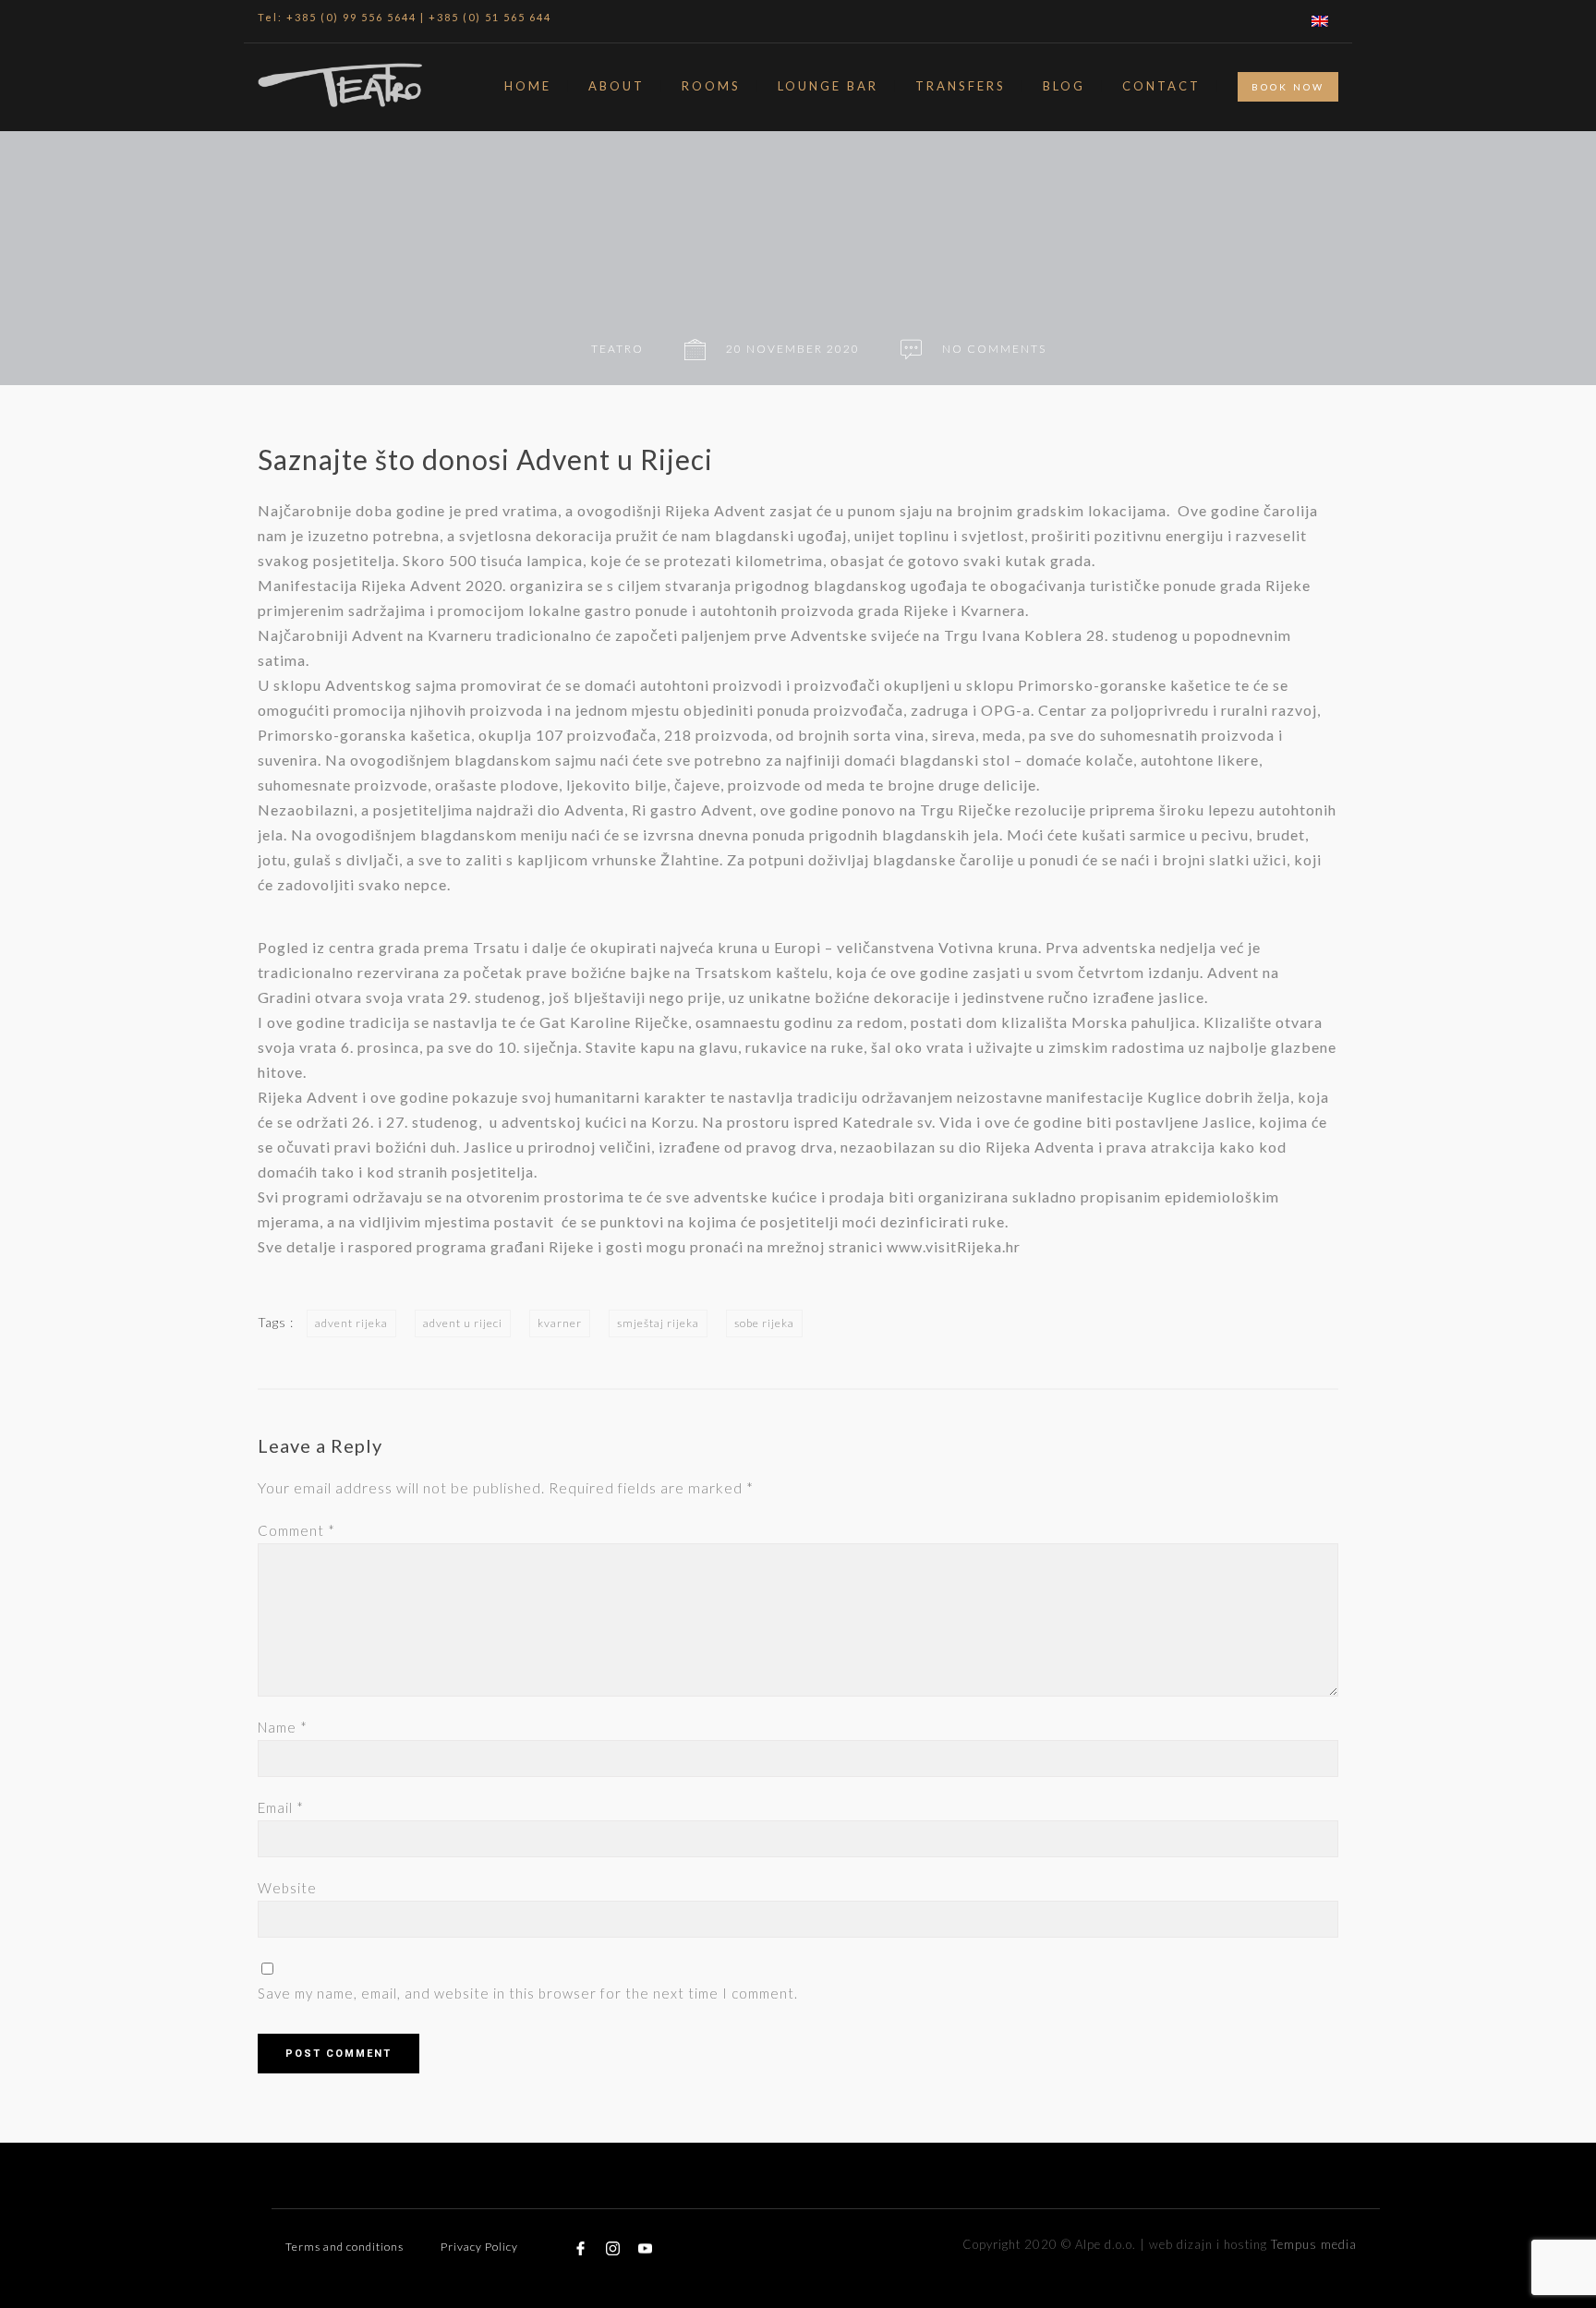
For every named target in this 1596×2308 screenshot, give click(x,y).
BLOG (1064, 86)
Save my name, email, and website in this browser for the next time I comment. (528, 1993)
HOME (528, 86)
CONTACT (1161, 86)
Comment (296, 1530)
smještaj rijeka (658, 1323)
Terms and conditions (345, 2247)
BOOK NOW (1288, 87)
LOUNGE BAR (828, 86)
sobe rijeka (764, 1323)
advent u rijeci (463, 1323)
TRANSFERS (961, 86)
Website (287, 1888)
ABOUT (617, 86)
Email (281, 1807)
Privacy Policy (479, 2247)
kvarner (560, 1323)
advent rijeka (351, 1323)
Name (283, 1727)
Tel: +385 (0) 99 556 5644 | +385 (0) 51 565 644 (405, 17)
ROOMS (711, 86)
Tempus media (1314, 2244)
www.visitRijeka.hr (954, 1246)
